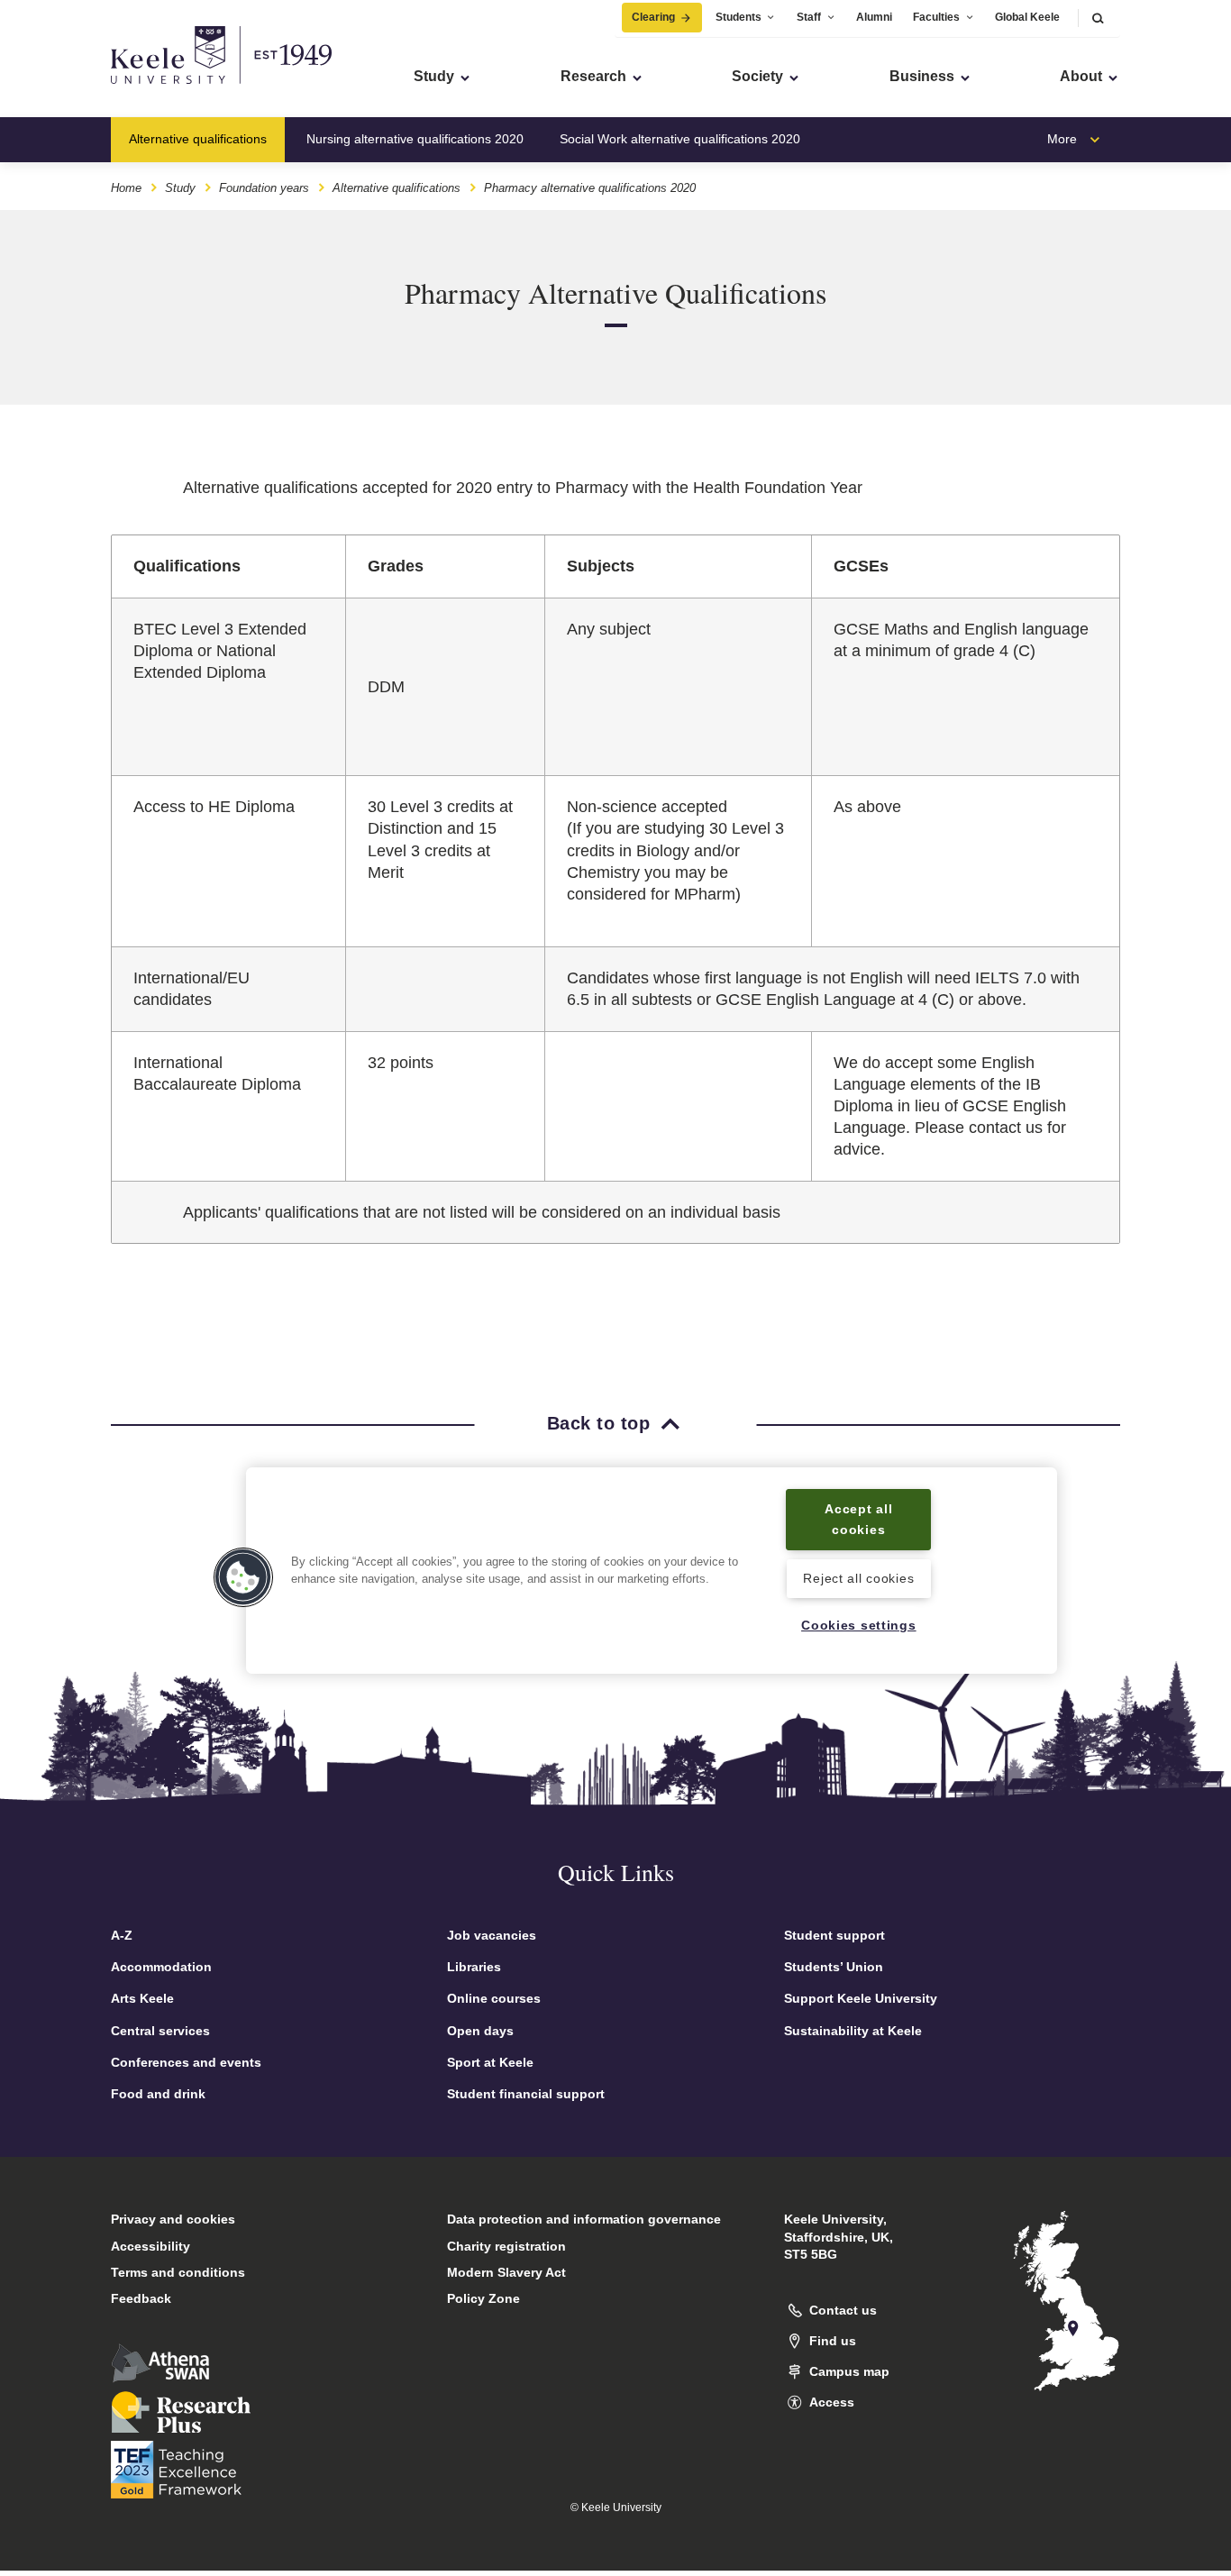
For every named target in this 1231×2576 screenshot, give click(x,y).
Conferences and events (186, 2062)
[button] (1098, 18)
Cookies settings (859, 1626)
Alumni (874, 17)
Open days (480, 2031)
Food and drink (158, 2094)
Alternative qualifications (198, 139)
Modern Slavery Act (506, 2272)
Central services (160, 2031)
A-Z (122, 1935)
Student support (834, 1935)
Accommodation (161, 1967)
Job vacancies (492, 1935)
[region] (652, 1571)
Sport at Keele (490, 2062)
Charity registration (506, 2246)
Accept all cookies (858, 1519)
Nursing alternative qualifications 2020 (415, 139)
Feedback (141, 2298)
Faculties (936, 17)
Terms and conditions (178, 2272)
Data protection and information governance (584, 2219)
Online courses (494, 1998)
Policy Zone (483, 2298)
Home (126, 188)
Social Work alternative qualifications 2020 (680, 139)
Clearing (653, 17)
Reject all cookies (858, 1578)
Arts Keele (142, 1998)
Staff (809, 17)
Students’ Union (834, 1967)
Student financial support (526, 2094)
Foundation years (264, 188)
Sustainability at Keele (853, 2031)
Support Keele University (861, 1998)
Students (739, 17)
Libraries (474, 1967)
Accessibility (150, 2246)
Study (180, 188)
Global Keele (1027, 17)
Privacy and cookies (173, 2219)
